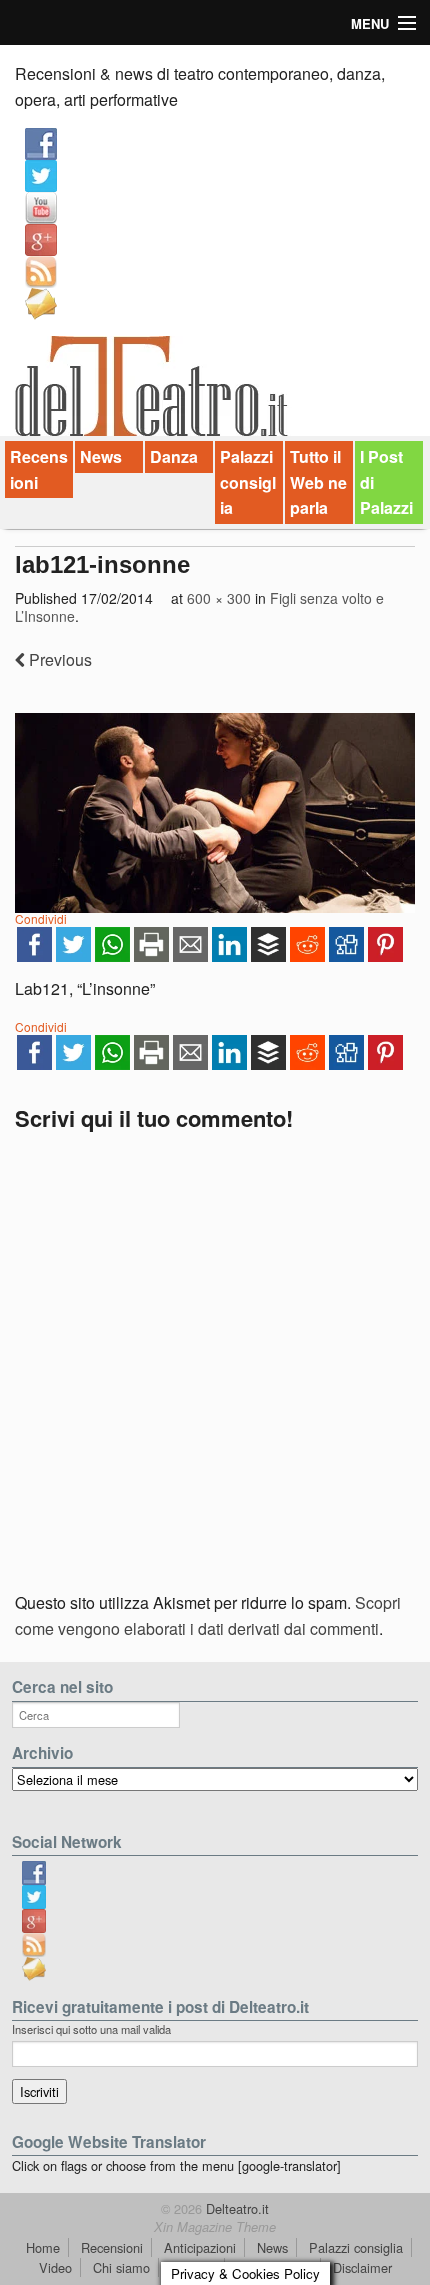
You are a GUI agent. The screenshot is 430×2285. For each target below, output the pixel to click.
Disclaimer (362, 2267)
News (101, 456)
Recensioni (39, 469)
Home (43, 2247)
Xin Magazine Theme (215, 2227)
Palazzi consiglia (248, 482)
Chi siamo (121, 2267)
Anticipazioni (200, 2247)
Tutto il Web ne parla (318, 482)
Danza (174, 456)
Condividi (41, 918)
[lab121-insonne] (215, 813)
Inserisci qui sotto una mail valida (91, 2029)
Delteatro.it (235, 2208)
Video (55, 2267)
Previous (58, 659)
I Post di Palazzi (386, 482)
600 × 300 (219, 598)
